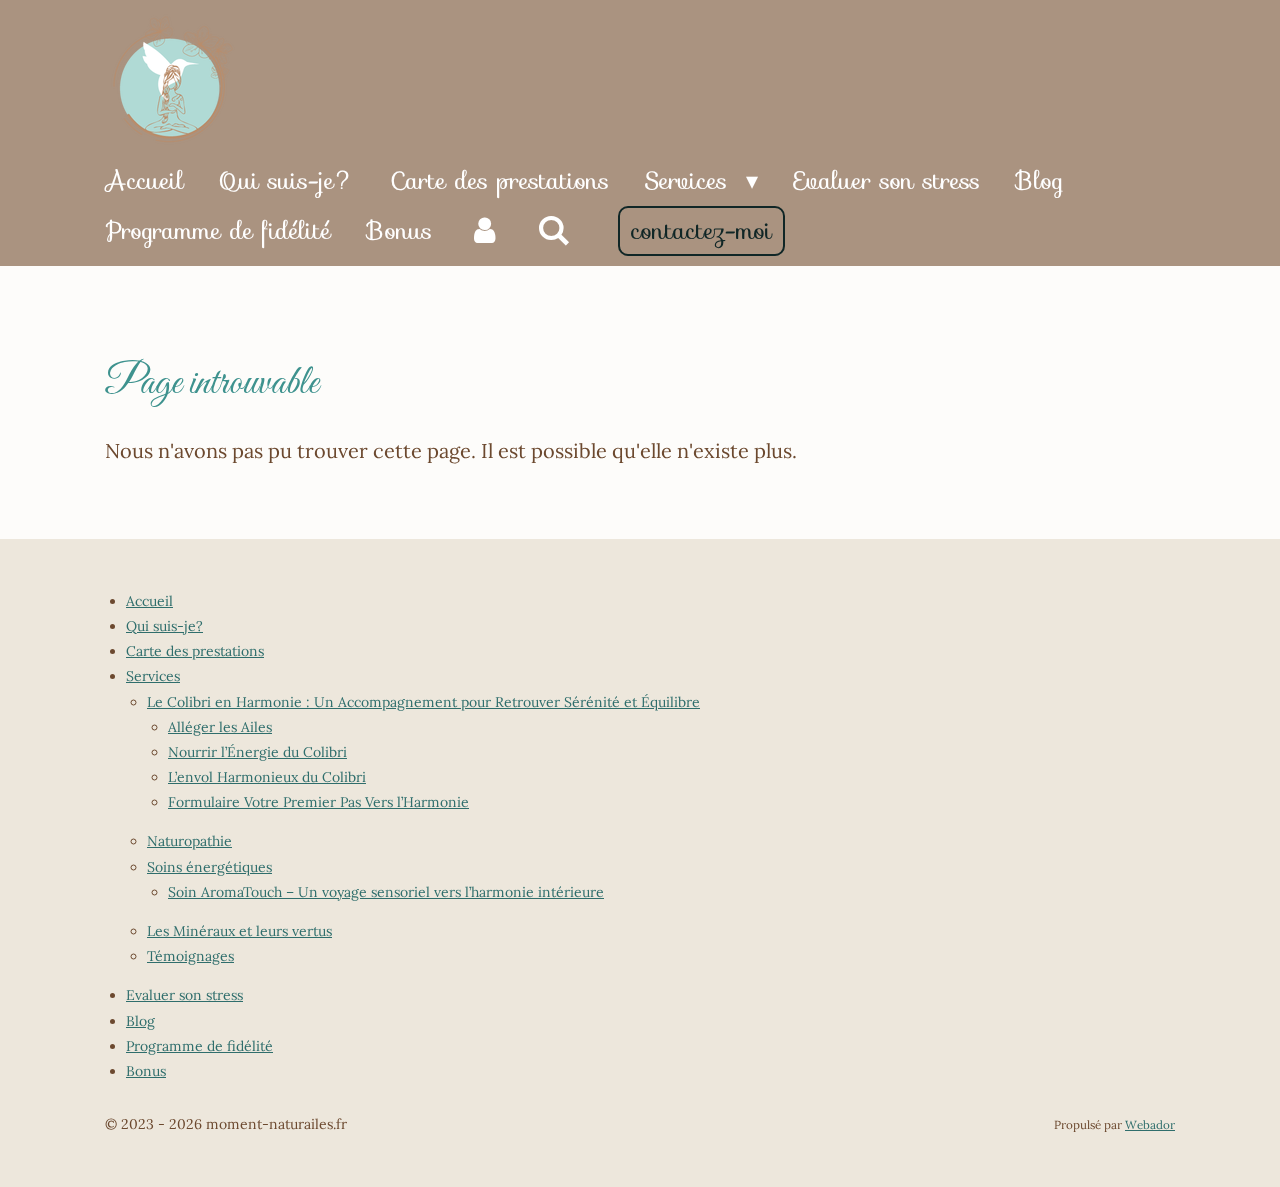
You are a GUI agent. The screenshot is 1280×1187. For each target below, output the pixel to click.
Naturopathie (189, 841)
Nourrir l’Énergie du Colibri (257, 752)
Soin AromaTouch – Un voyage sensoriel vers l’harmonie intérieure (386, 892)
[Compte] (485, 231)
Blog (140, 1021)
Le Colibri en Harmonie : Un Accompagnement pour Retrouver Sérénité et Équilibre (423, 702)
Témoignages (190, 956)
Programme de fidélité (199, 1046)
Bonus (146, 1071)
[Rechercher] (555, 231)
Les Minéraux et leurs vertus (239, 931)
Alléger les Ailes (220, 727)
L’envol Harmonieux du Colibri (267, 777)
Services (153, 676)
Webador (1150, 1124)
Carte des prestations (195, 651)
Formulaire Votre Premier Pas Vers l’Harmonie (318, 802)
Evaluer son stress (184, 995)
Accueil (149, 601)
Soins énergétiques (209, 867)
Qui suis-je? (164, 626)
